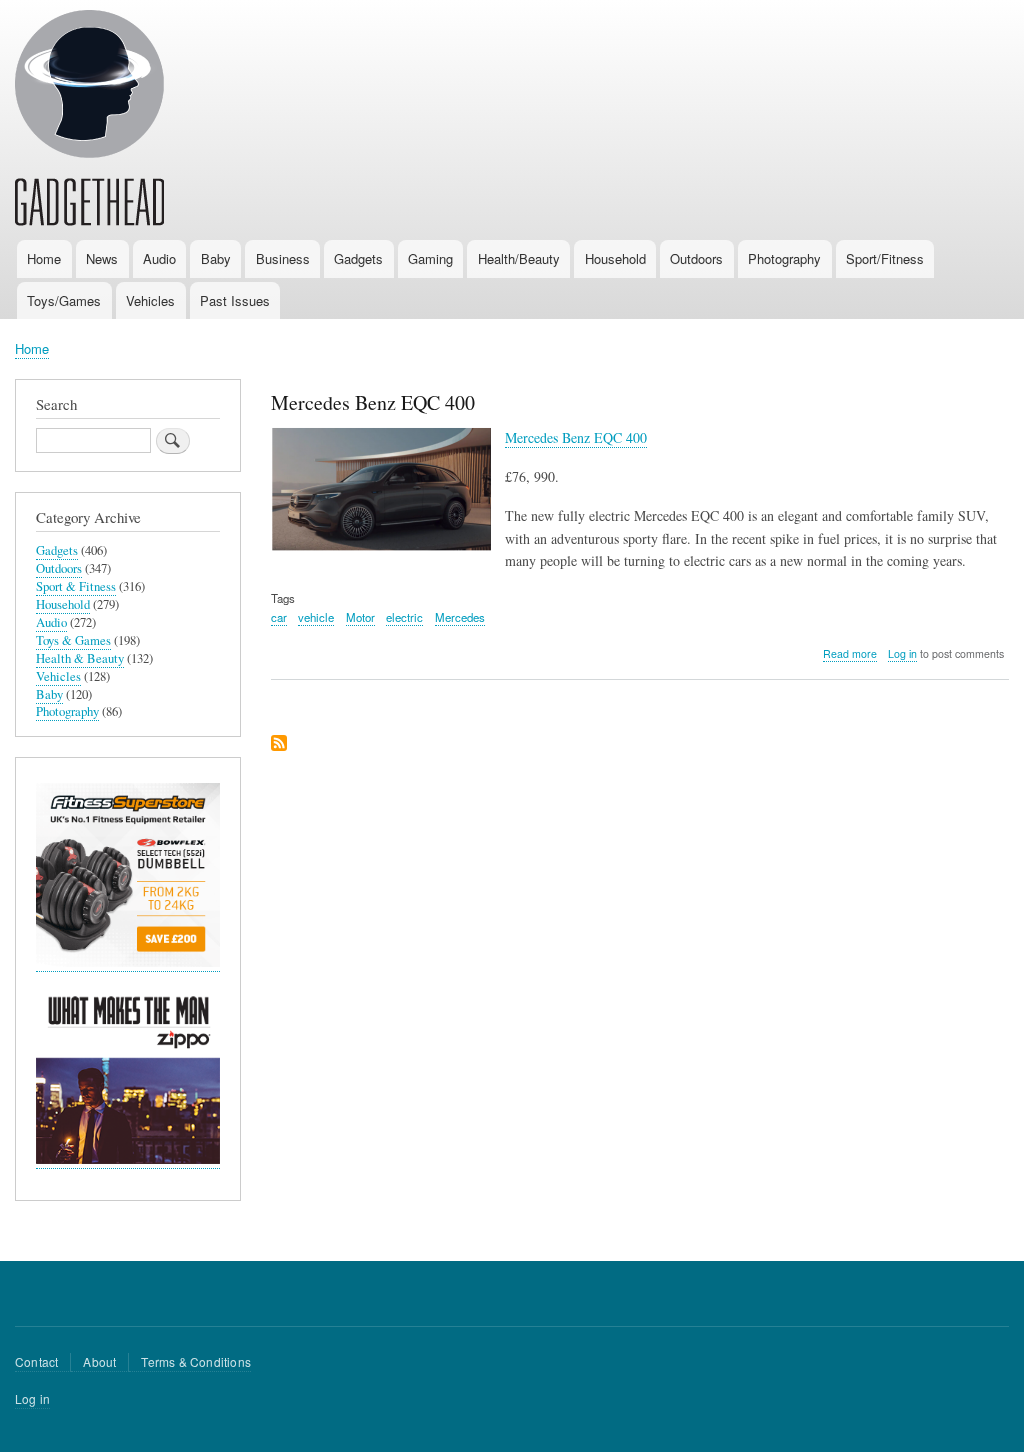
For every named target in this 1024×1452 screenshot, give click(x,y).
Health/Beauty (519, 258)
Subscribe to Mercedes (279, 744)
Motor (360, 617)
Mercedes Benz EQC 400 (576, 437)
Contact (36, 1361)
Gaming (430, 258)
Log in (902, 653)
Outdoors (696, 258)
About (99, 1361)
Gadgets (358, 258)
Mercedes (460, 617)
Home (44, 258)
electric (404, 617)
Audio (159, 258)
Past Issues (235, 300)
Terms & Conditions (196, 1361)
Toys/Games (64, 300)
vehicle (316, 617)
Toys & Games (73, 640)
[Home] (89, 121)
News (102, 258)
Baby (216, 258)
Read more (850, 654)
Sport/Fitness (885, 258)
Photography (784, 258)
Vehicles (150, 300)
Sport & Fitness (76, 586)
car (279, 617)
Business (283, 258)
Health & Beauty (80, 658)
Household (615, 258)
